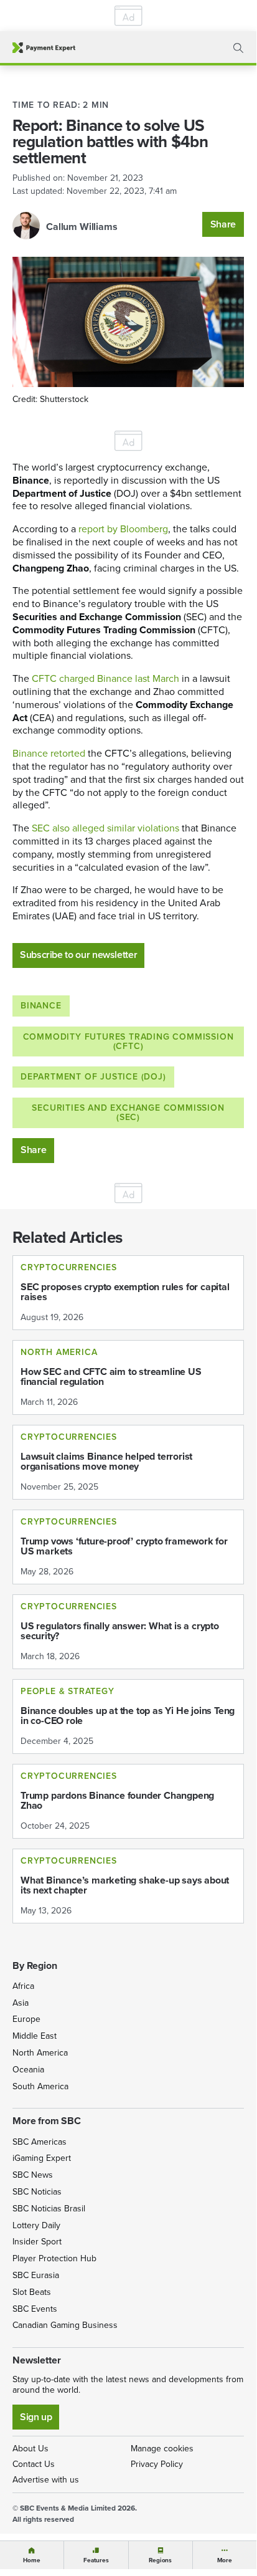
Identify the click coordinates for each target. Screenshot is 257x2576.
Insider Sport (37, 2242)
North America (40, 2053)
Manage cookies (162, 2449)
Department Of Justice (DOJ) (93, 1077)
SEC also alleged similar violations (105, 828)
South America (40, 2086)
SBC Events (35, 2309)
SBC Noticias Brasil (49, 2209)
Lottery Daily (36, 2225)
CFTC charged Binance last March (105, 678)
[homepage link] (44, 48)
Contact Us (34, 2464)
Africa (23, 1986)
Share (223, 224)
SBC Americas (40, 2142)
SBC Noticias (37, 2192)
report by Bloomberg (123, 529)
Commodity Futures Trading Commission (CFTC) (128, 1041)
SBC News (33, 2175)
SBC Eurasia (36, 2275)
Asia (21, 2003)
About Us (30, 2449)
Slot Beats (32, 2292)
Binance (41, 1006)
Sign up (36, 2417)
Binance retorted (49, 753)
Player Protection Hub (54, 2258)
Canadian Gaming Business (65, 2325)
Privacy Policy (157, 2464)
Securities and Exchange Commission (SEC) (128, 1113)
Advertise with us (46, 2480)
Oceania (28, 2070)
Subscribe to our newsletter (78, 955)
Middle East (35, 2036)
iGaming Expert (42, 2158)
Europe (26, 2019)
